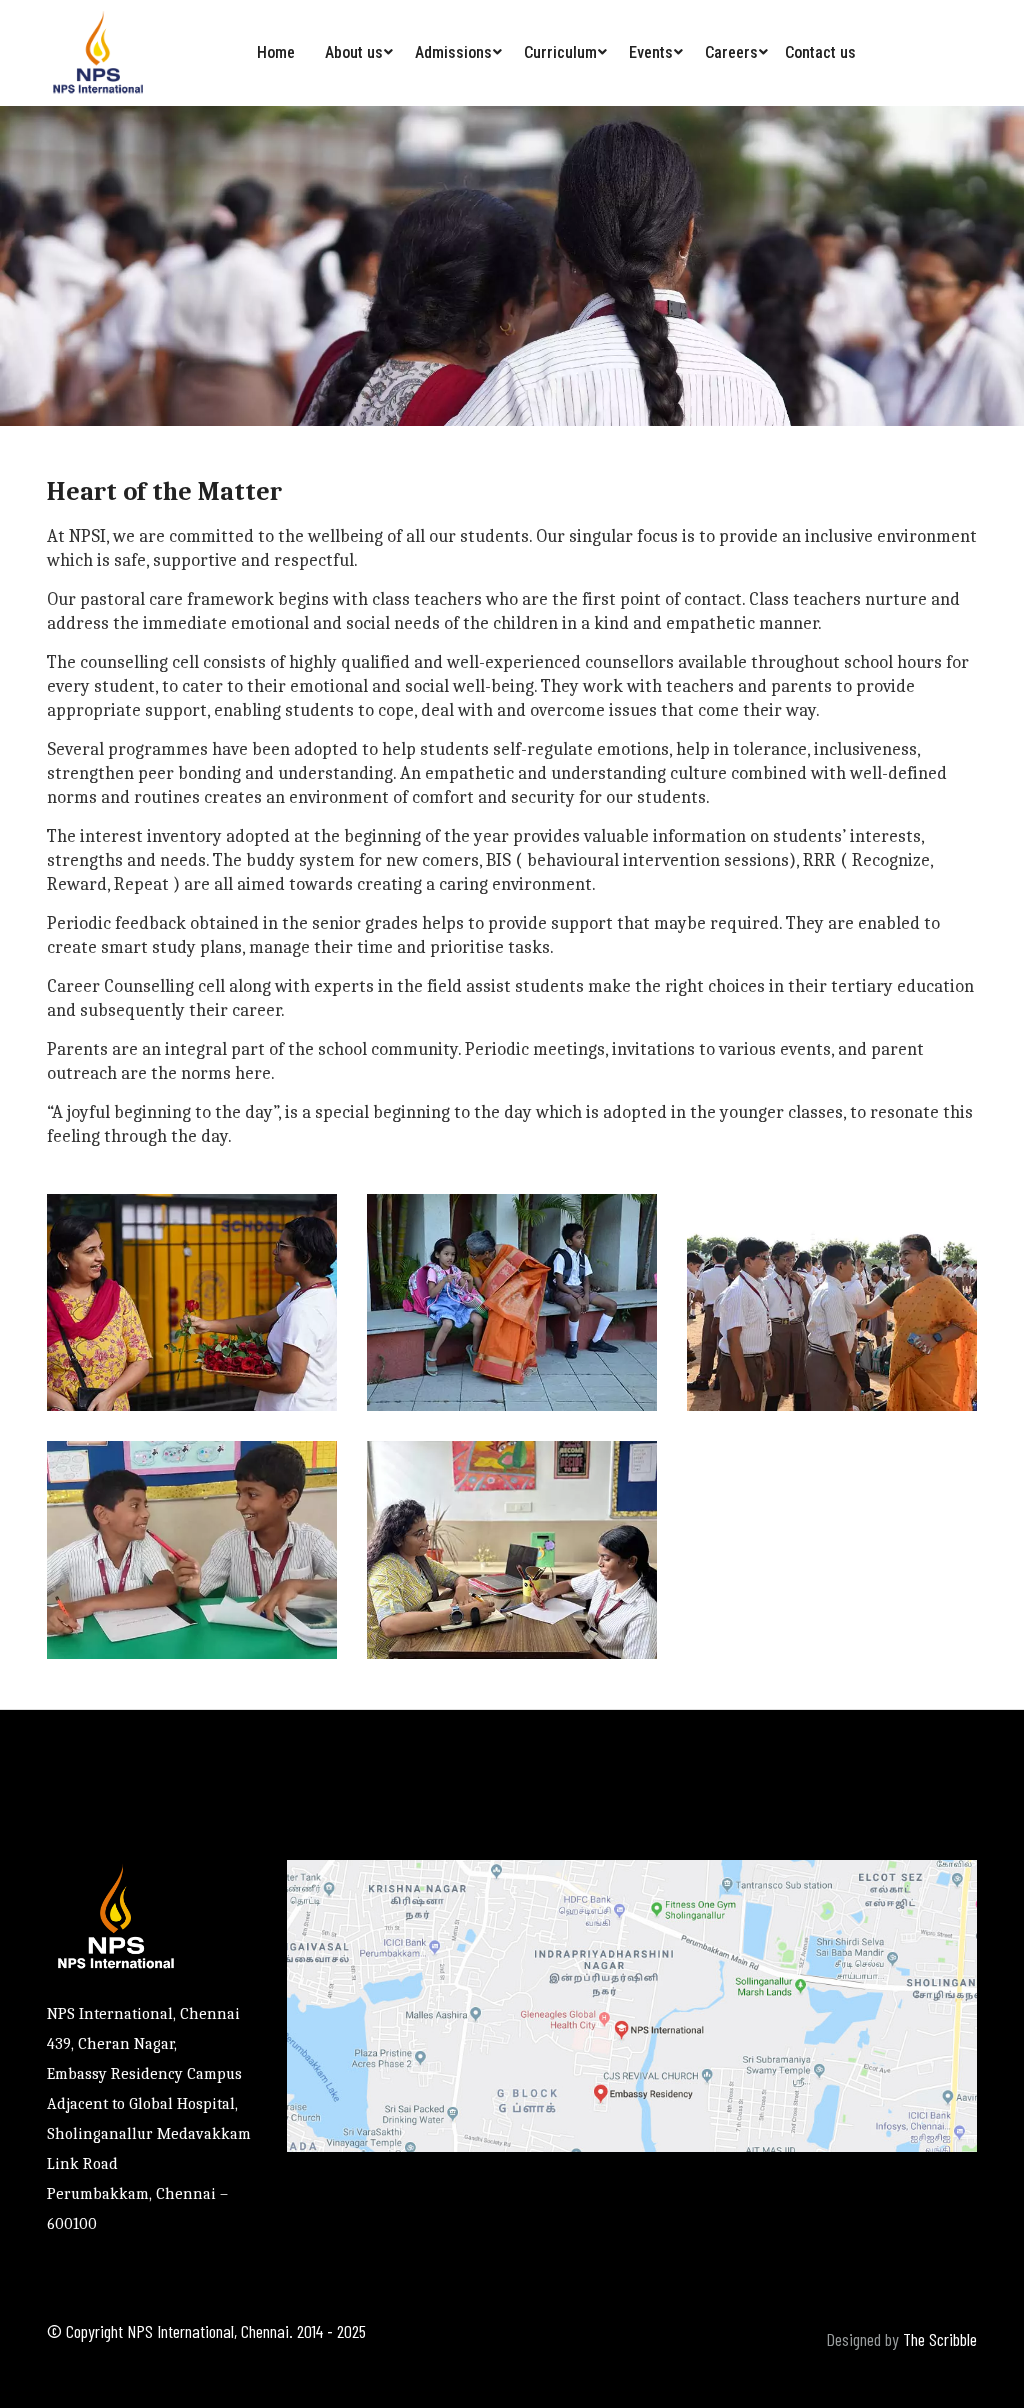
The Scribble (940, 2339)
